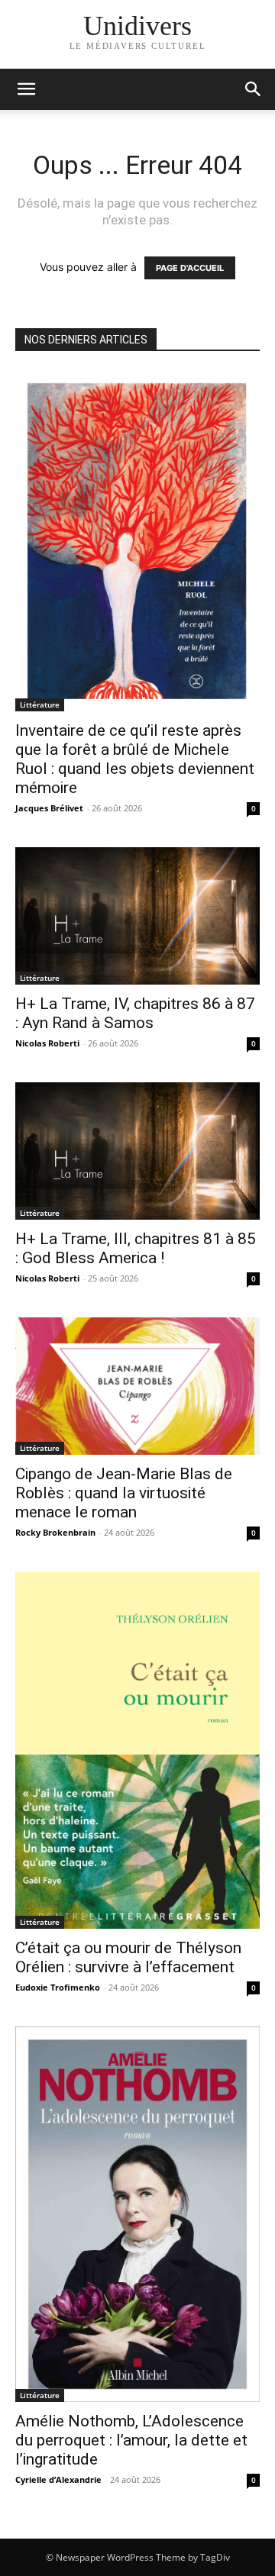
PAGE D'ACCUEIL (190, 268)
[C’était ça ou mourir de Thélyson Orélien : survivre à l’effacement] (137, 1750)
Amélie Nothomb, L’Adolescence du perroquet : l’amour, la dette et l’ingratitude (131, 2440)
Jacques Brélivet (49, 808)
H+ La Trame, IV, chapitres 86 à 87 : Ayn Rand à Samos (135, 1013)
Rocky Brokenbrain (55, 1532)
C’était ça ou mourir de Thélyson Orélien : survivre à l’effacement (128, 1957)
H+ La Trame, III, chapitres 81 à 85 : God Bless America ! (136, 1248)
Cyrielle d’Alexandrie (58, 2479)
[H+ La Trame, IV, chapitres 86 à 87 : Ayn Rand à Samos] (137, 916)
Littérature (40, 704)
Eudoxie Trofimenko (58, 1987)
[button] (254, 89)
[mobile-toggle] (26, 89)
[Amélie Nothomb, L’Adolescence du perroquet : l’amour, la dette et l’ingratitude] (137, 2214)
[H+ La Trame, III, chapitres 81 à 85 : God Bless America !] (137, 1151)
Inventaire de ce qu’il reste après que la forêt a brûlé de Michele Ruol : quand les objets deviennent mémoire (135, 759)
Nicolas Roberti (47, 1043)
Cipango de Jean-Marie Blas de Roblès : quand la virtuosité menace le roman (124, 1493)
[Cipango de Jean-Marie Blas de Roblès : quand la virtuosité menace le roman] (137, 1386)
